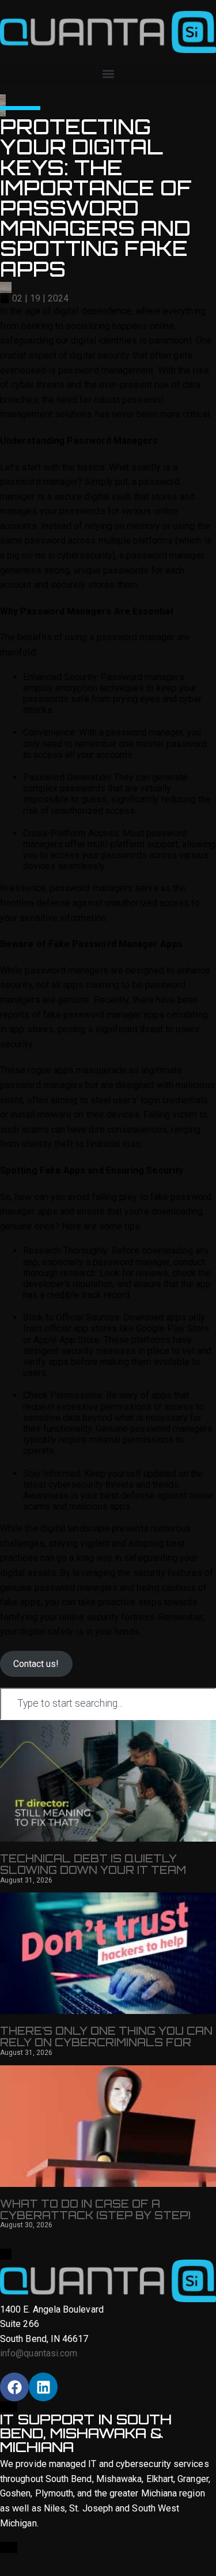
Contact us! (36, 1664)
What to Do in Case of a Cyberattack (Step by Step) (95, 2209)
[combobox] (108, 1704)
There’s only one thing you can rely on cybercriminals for (106, 2036)
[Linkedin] (43, 2387)
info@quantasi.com (39, 2353)
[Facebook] (14, 2387)
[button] (108, 74)
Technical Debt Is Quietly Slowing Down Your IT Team (93, 1864)
